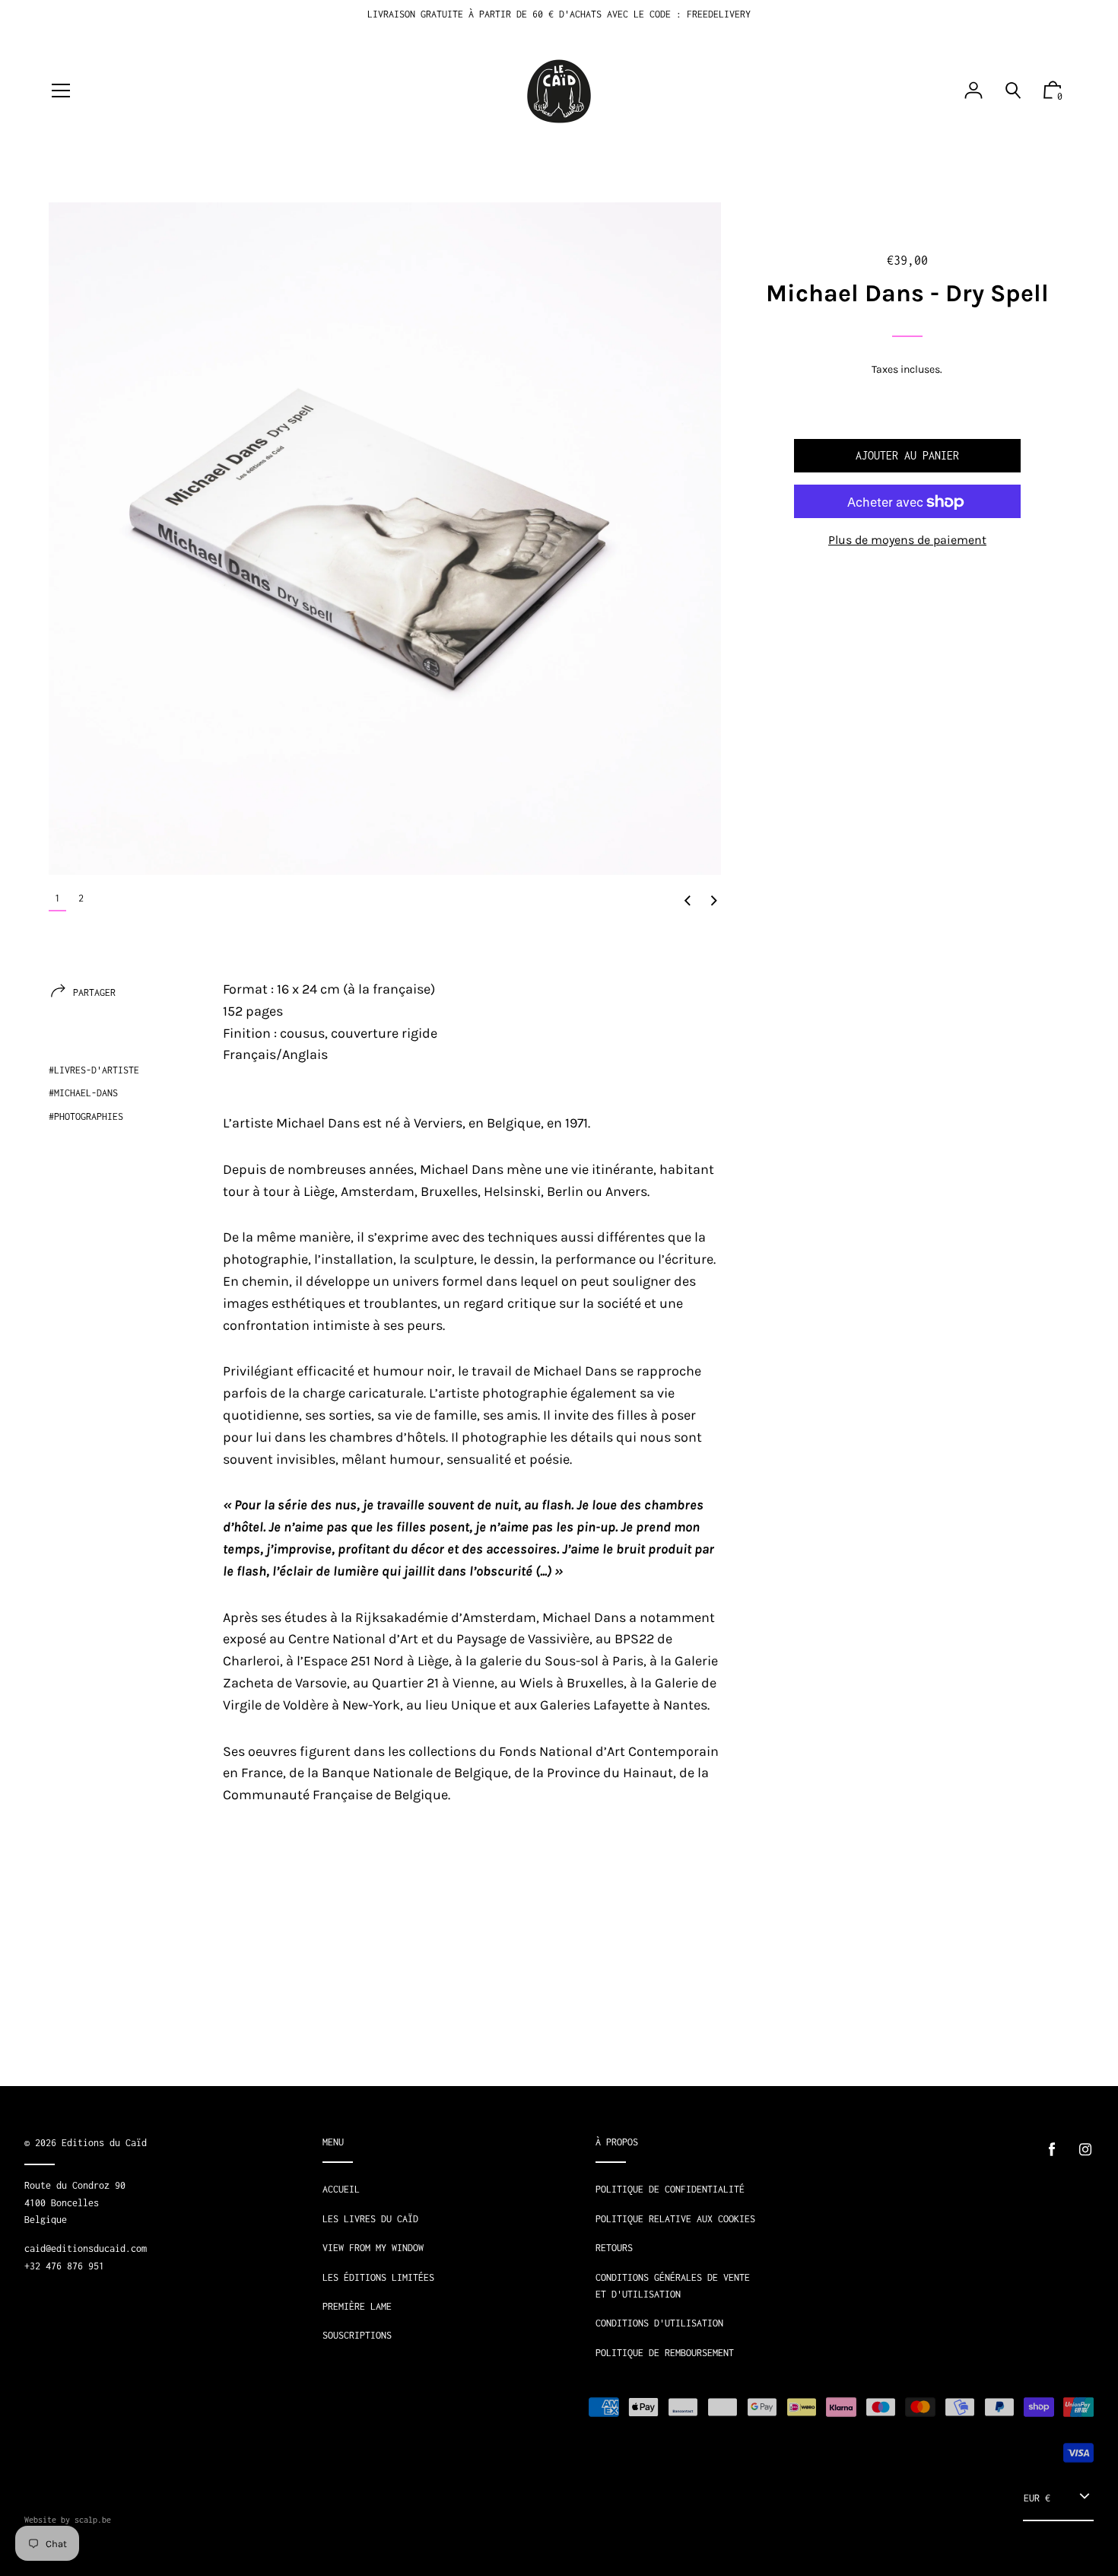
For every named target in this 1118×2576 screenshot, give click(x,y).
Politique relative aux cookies (675, 2219)
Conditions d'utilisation (659, 2323)
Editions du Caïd (104, 2143)
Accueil (341, 2189)
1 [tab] (57, 898)
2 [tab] (81, 898)
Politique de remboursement (665, 2353)
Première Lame (357, 2306)
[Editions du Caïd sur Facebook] (1052, 2150)
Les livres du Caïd (370, 2219)
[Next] (714, 902)
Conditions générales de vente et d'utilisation (673, 2286)
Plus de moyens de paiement (907, 541)
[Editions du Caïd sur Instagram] (1085, 2150)
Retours (614, 2248)
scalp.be (93, 2520)
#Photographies (86, 1116)
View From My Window (373, 2248)
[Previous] (688, 902)
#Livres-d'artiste (94, 1070)
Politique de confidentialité (670, 2189)
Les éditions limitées (378, 2277)
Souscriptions (357, 2335)
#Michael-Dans (83, 1093)
